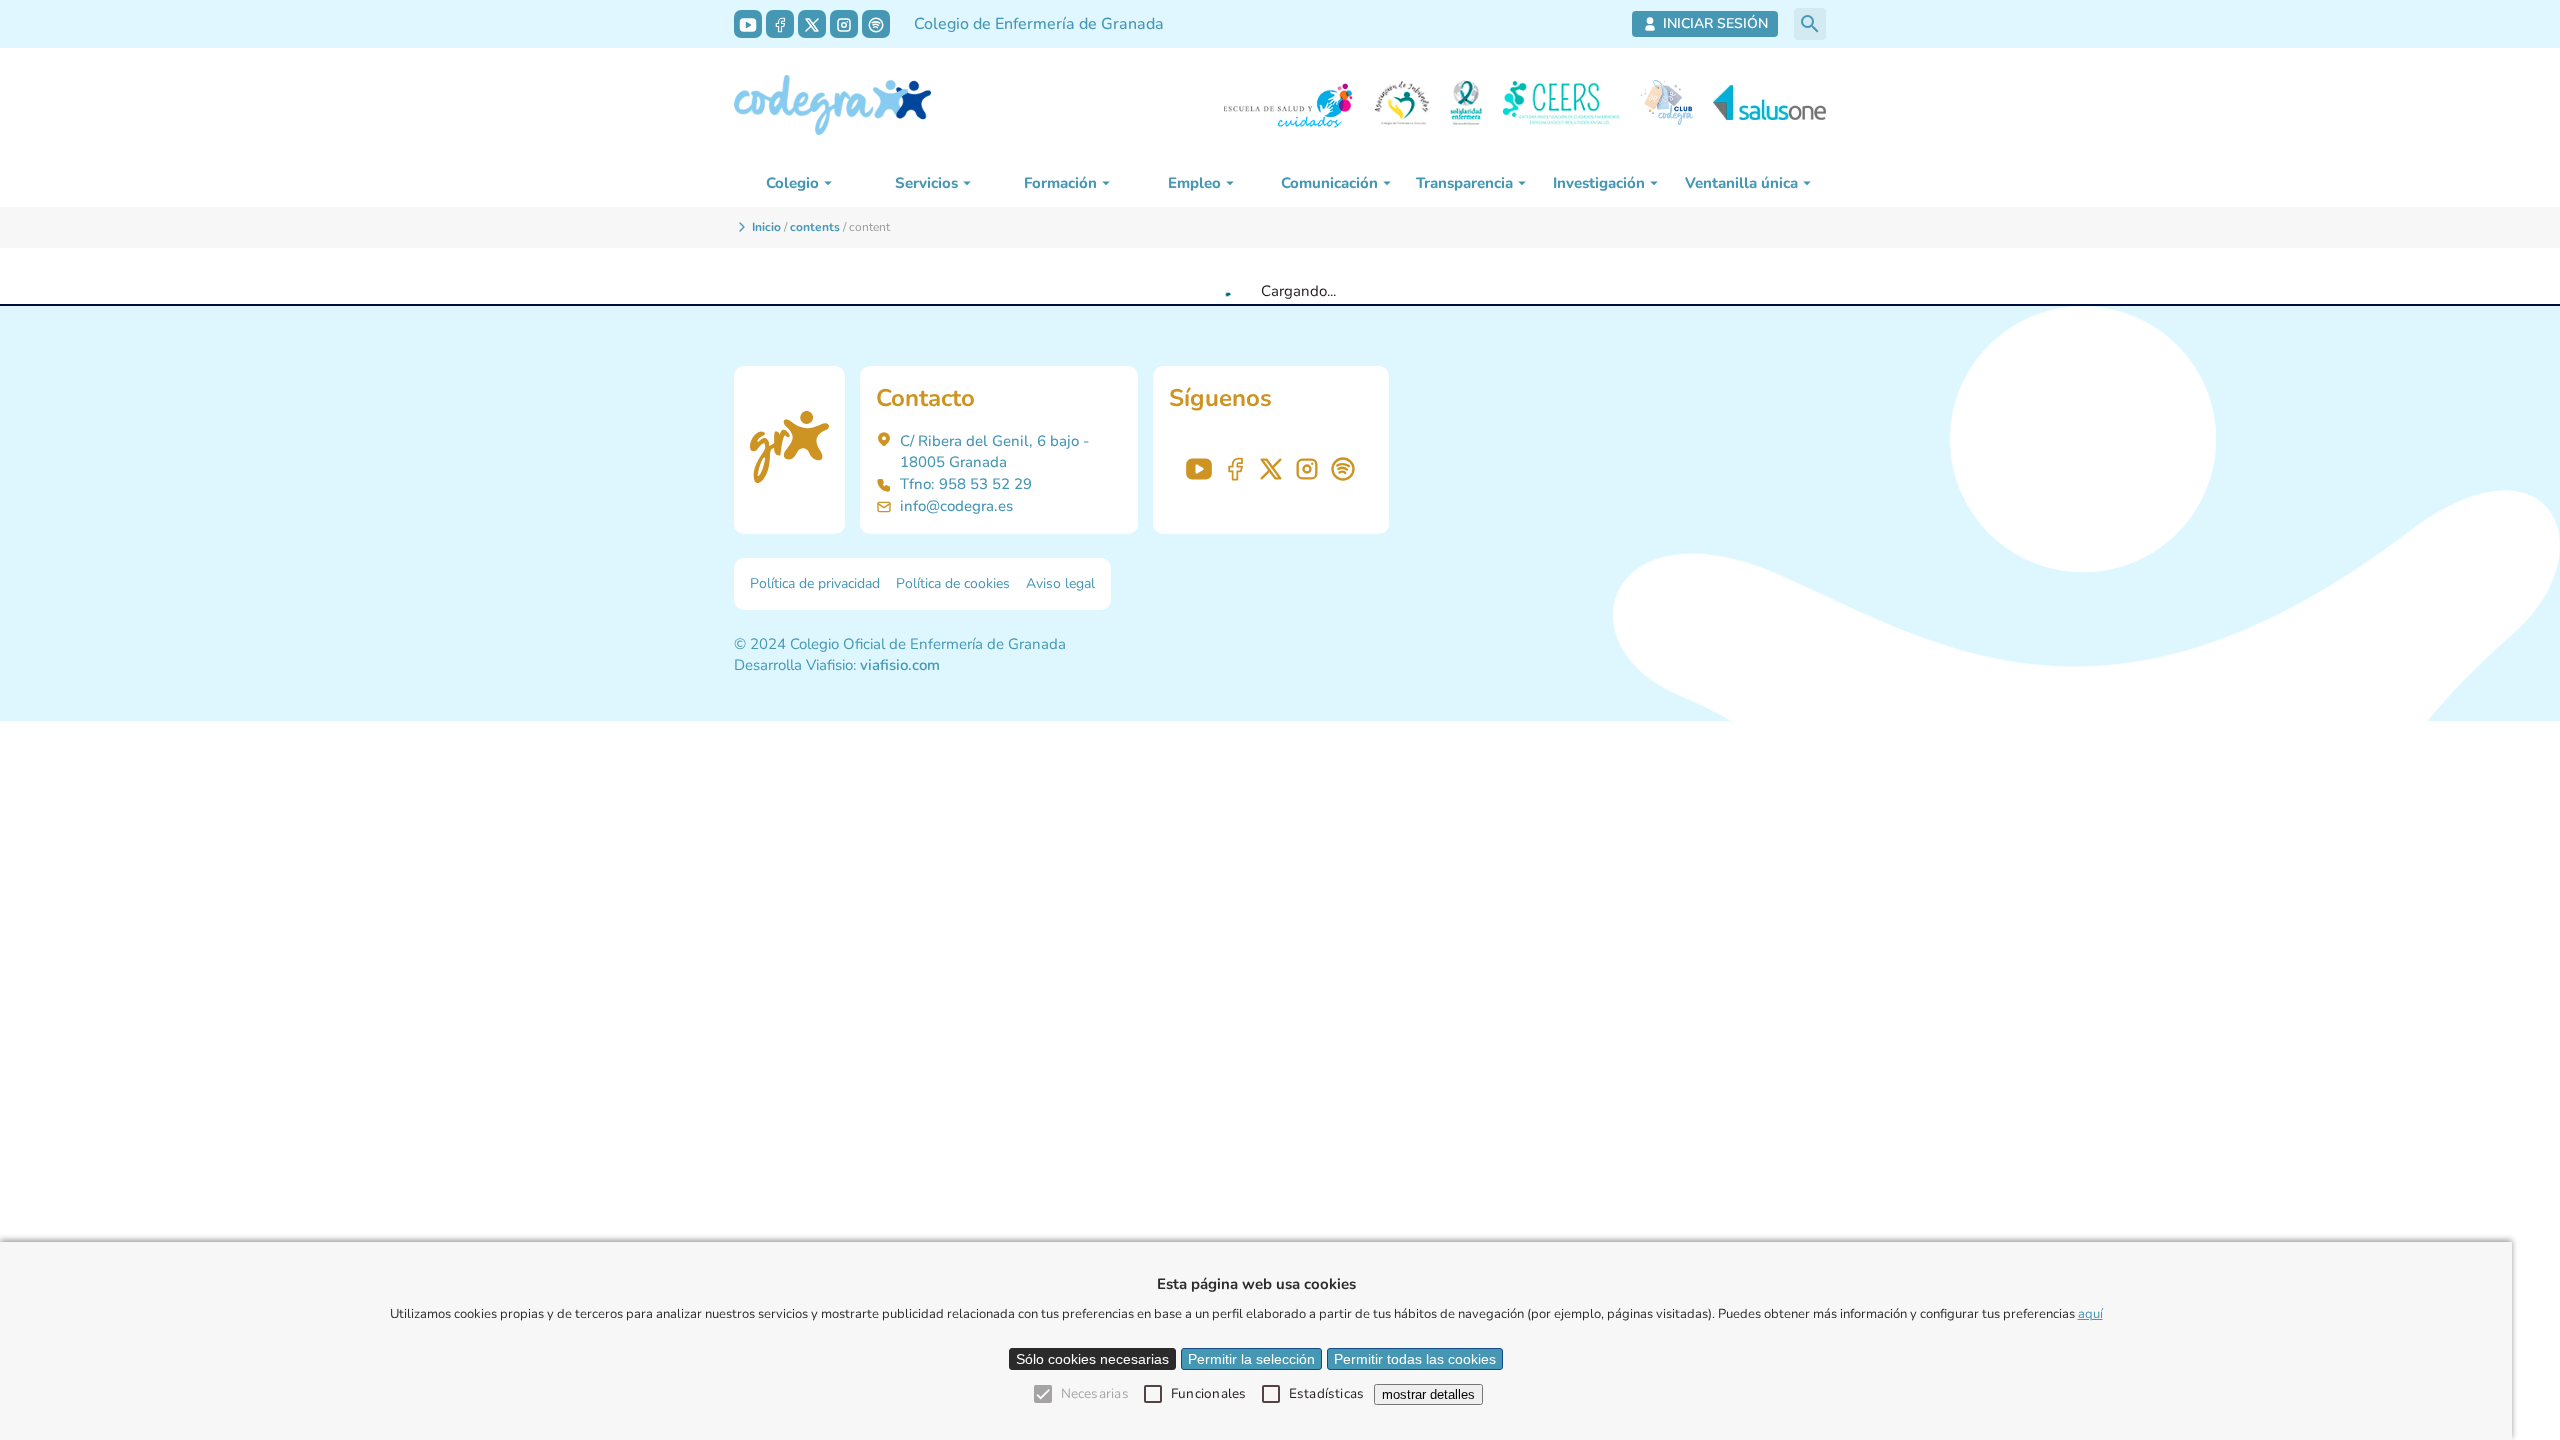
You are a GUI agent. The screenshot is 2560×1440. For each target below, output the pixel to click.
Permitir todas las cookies (1415, 1359)
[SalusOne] (1769, 105)
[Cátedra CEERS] (1561, 105)
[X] (812, 24)
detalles (1428, 1394)
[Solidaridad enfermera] (1466, 105)
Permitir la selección (1251, 1359)
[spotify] (876, 24)
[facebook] (780, 24)
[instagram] (844, 24)
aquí (2090, 1314)
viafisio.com (900, 665)
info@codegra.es (956, 506)
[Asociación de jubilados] (1402, 105)
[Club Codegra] (1666, 105)
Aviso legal (1060, 583)
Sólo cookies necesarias (1092, 1359)
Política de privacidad (815, 583)
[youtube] (748, 24)
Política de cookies (953, 583)
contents (815, 227)
